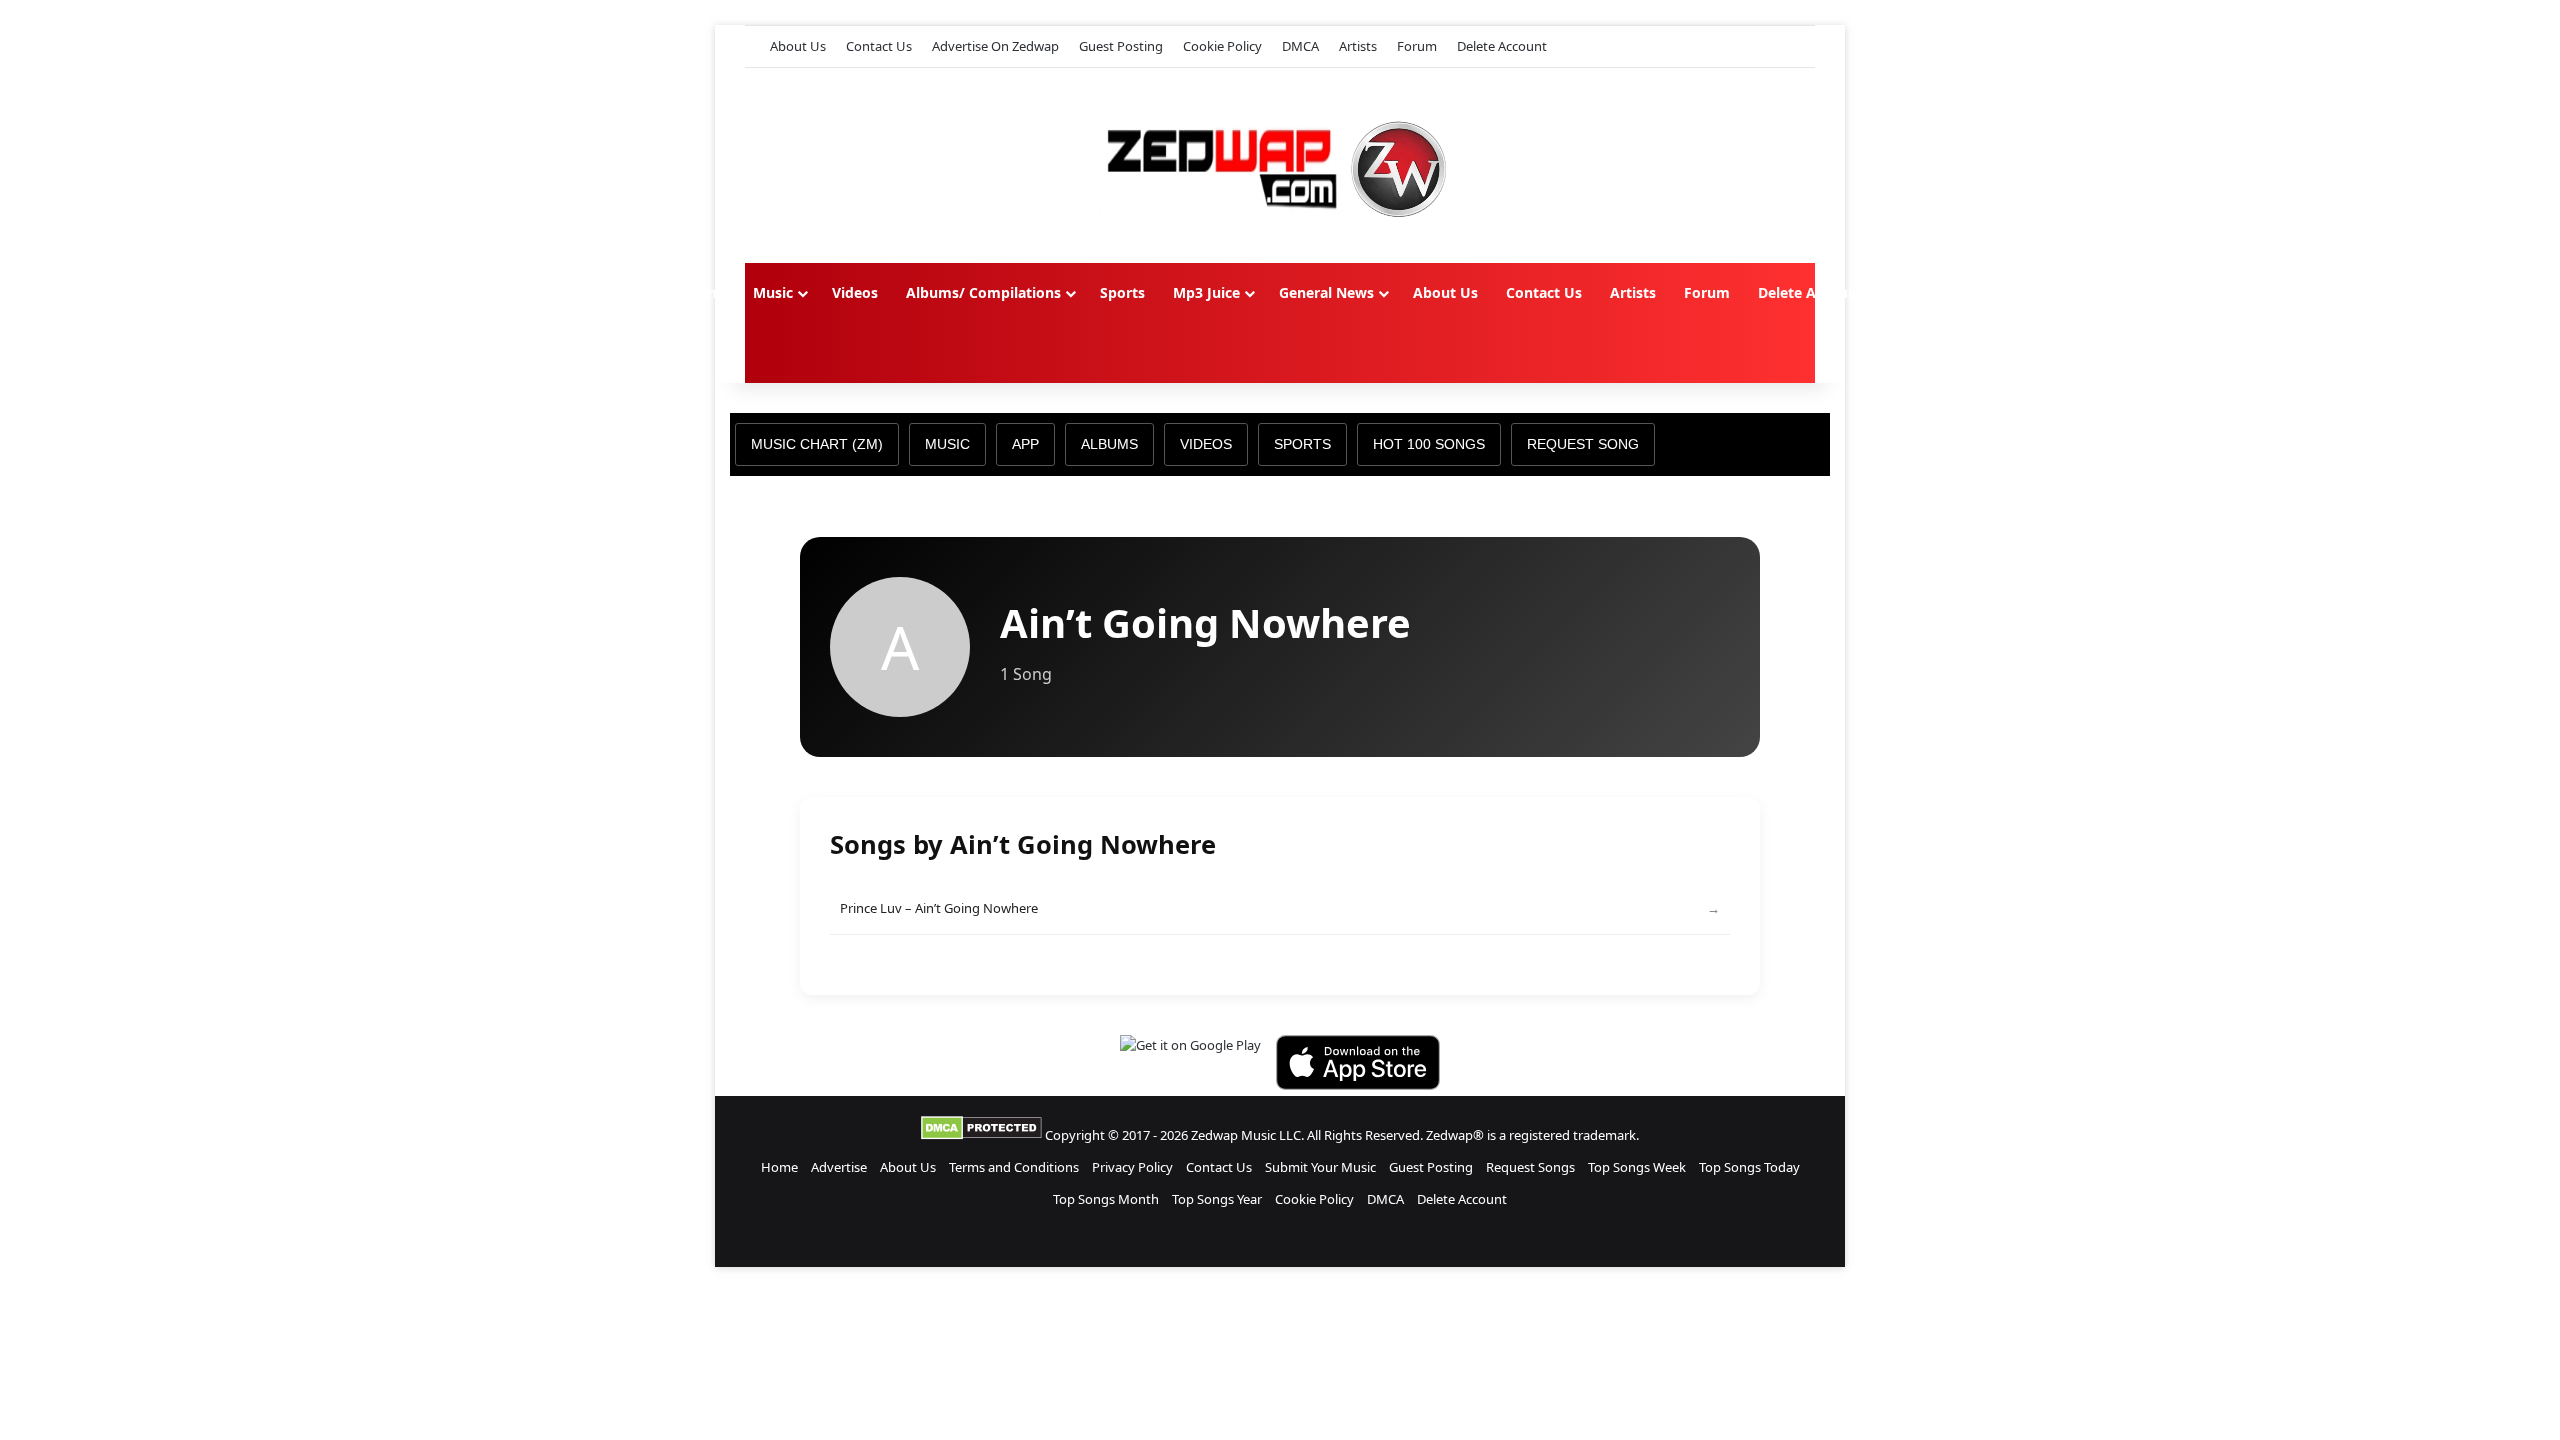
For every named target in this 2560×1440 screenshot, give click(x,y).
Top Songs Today (1749, 1167)
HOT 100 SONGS (1429, 444)
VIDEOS (1206, 444)
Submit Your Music (1320, 1167)
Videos (855, 292)
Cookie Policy (1222, 46)
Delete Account (1502, 46)
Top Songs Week (1637, 1167)
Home (704, 292)
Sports (1122, 292)
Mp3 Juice (1206, 292)
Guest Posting (1121, 46)
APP (1025, 444)
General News (1326, 292)
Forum (1417, 46)
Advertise (839, 1167)
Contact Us (879, 46)
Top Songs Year (1217, 1199)
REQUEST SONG (1583, 444)
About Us (798, 46)
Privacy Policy (1132, 1167)
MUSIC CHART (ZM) (817, 444)
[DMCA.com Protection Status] (981, 1135)
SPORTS (1302, 444)
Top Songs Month (1106, 1199)
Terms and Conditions (1014, 1167)
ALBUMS (1109, 444)
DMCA (1300, 46)
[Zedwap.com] (1280, 165)
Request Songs (1530, 1167)
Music (773, 292)
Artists (1358, 46)
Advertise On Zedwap (995, 46)
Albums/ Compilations (983, 292)
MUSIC (947, 444)
